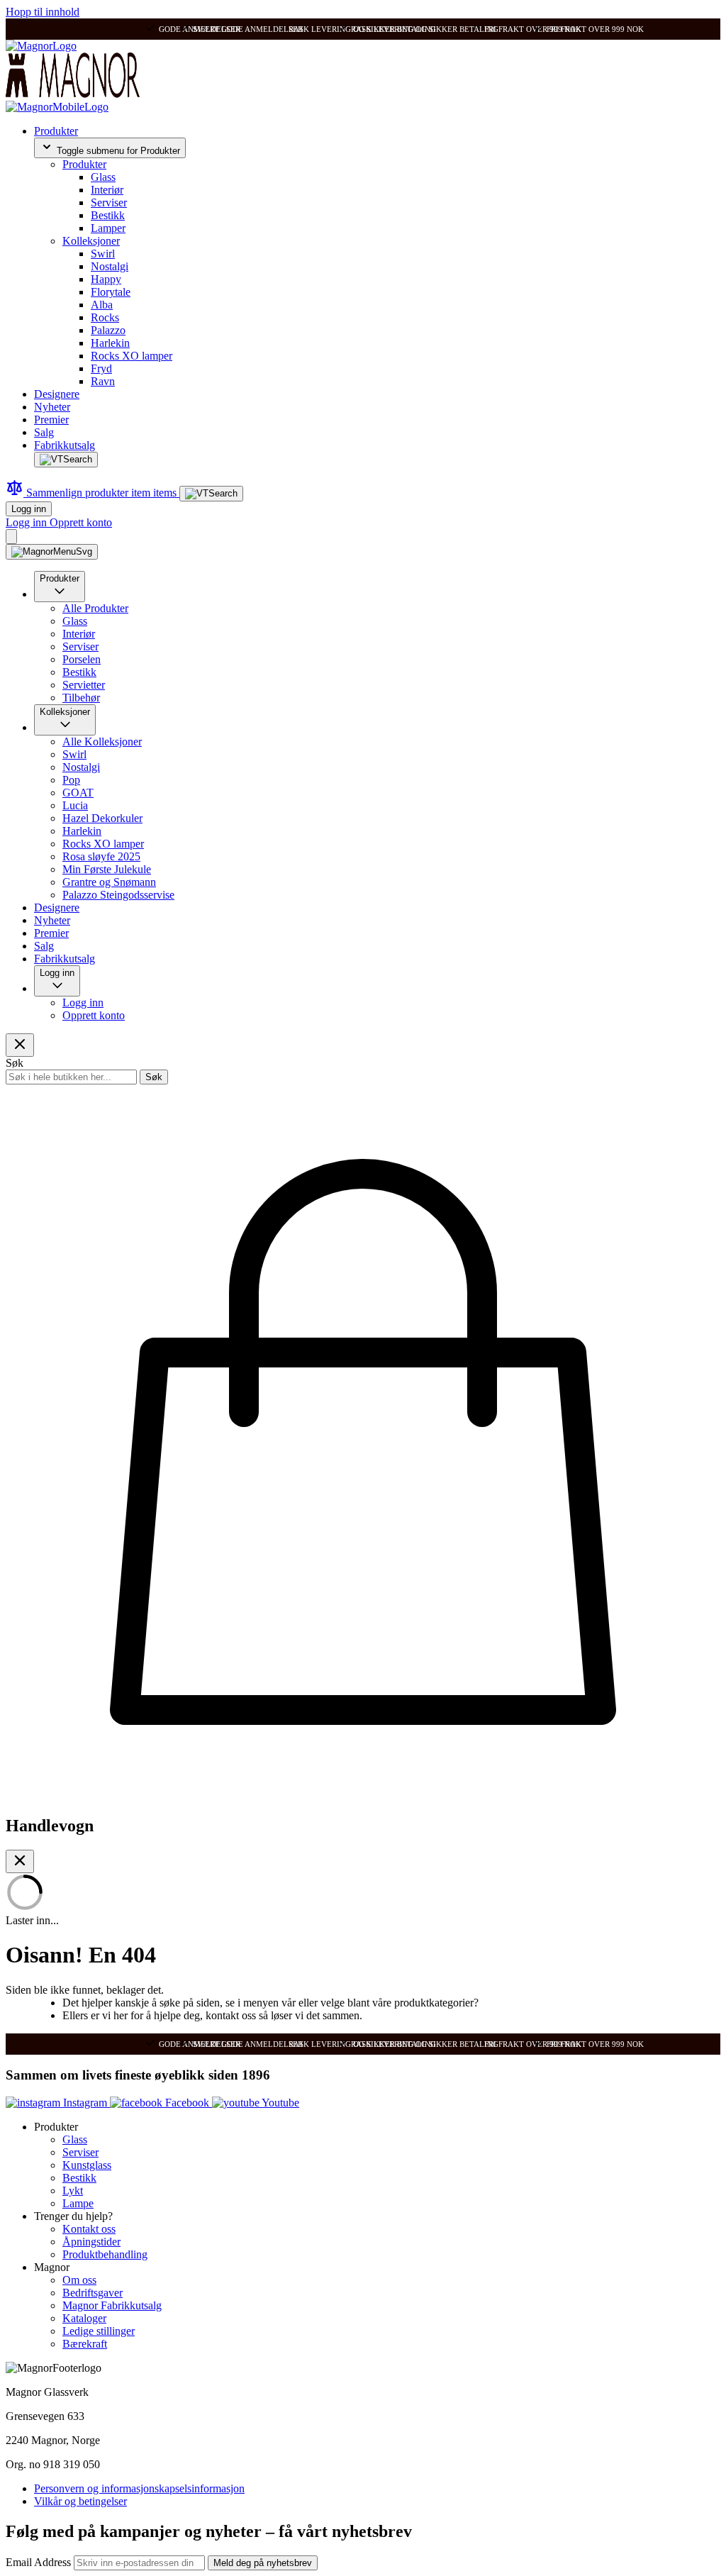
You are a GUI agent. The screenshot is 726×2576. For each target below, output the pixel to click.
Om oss (79, 2280)
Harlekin (110, 343)
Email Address (40, 2562)
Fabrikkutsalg (65, 445)
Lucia (75, 805)
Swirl (103, 254)
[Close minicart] (20, 1861)
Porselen (82, 659)
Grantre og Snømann (109, 882)
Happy (106, 279)
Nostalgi (110, 266)
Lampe (78, 2203)
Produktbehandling (105, 2254)
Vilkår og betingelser (80, 2501)
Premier (51, 420)
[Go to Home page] (41, 46)
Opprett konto (81, 522)
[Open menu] (52, 552)
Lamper (108, 228)
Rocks (105, 317)
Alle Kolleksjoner (102, 742)
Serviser (109, 202)
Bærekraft (85, 2344)
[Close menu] (20, 1045)
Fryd (101, 368)
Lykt (73, 2191)
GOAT (78, 793)
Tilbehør (81, 698)
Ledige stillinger (99, 2331)
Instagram (85, 2103)
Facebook (187, 2103)
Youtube (279, 2103)
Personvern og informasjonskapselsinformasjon (139, 2488)
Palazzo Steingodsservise (118, 895)
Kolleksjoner (91, 241)
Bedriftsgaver (93, 2293)
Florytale (111, 292)
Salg (44, 432)
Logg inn (29, 509)
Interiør (107, 190)
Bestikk (108, 215)
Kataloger (84, 2318)
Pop (71, 780)
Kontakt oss (89, 2229)
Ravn (103, 381)
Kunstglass (87, 2165)
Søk (154, 1077)
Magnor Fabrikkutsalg (112, 2305)
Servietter (84, 685)
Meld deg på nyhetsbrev (263, 2563)
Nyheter (52, 407)
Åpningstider (91, 2242)
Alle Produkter (95, 608)
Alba (102, 305)
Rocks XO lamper (132, 356)
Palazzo (108, 330)
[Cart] (11, 537)
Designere (57, 394)
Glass (103, 177)
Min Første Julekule (107, 869)
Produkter (56, 131)
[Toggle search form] (66, 460)
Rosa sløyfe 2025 (101, 856)
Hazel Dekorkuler (102, 818)
